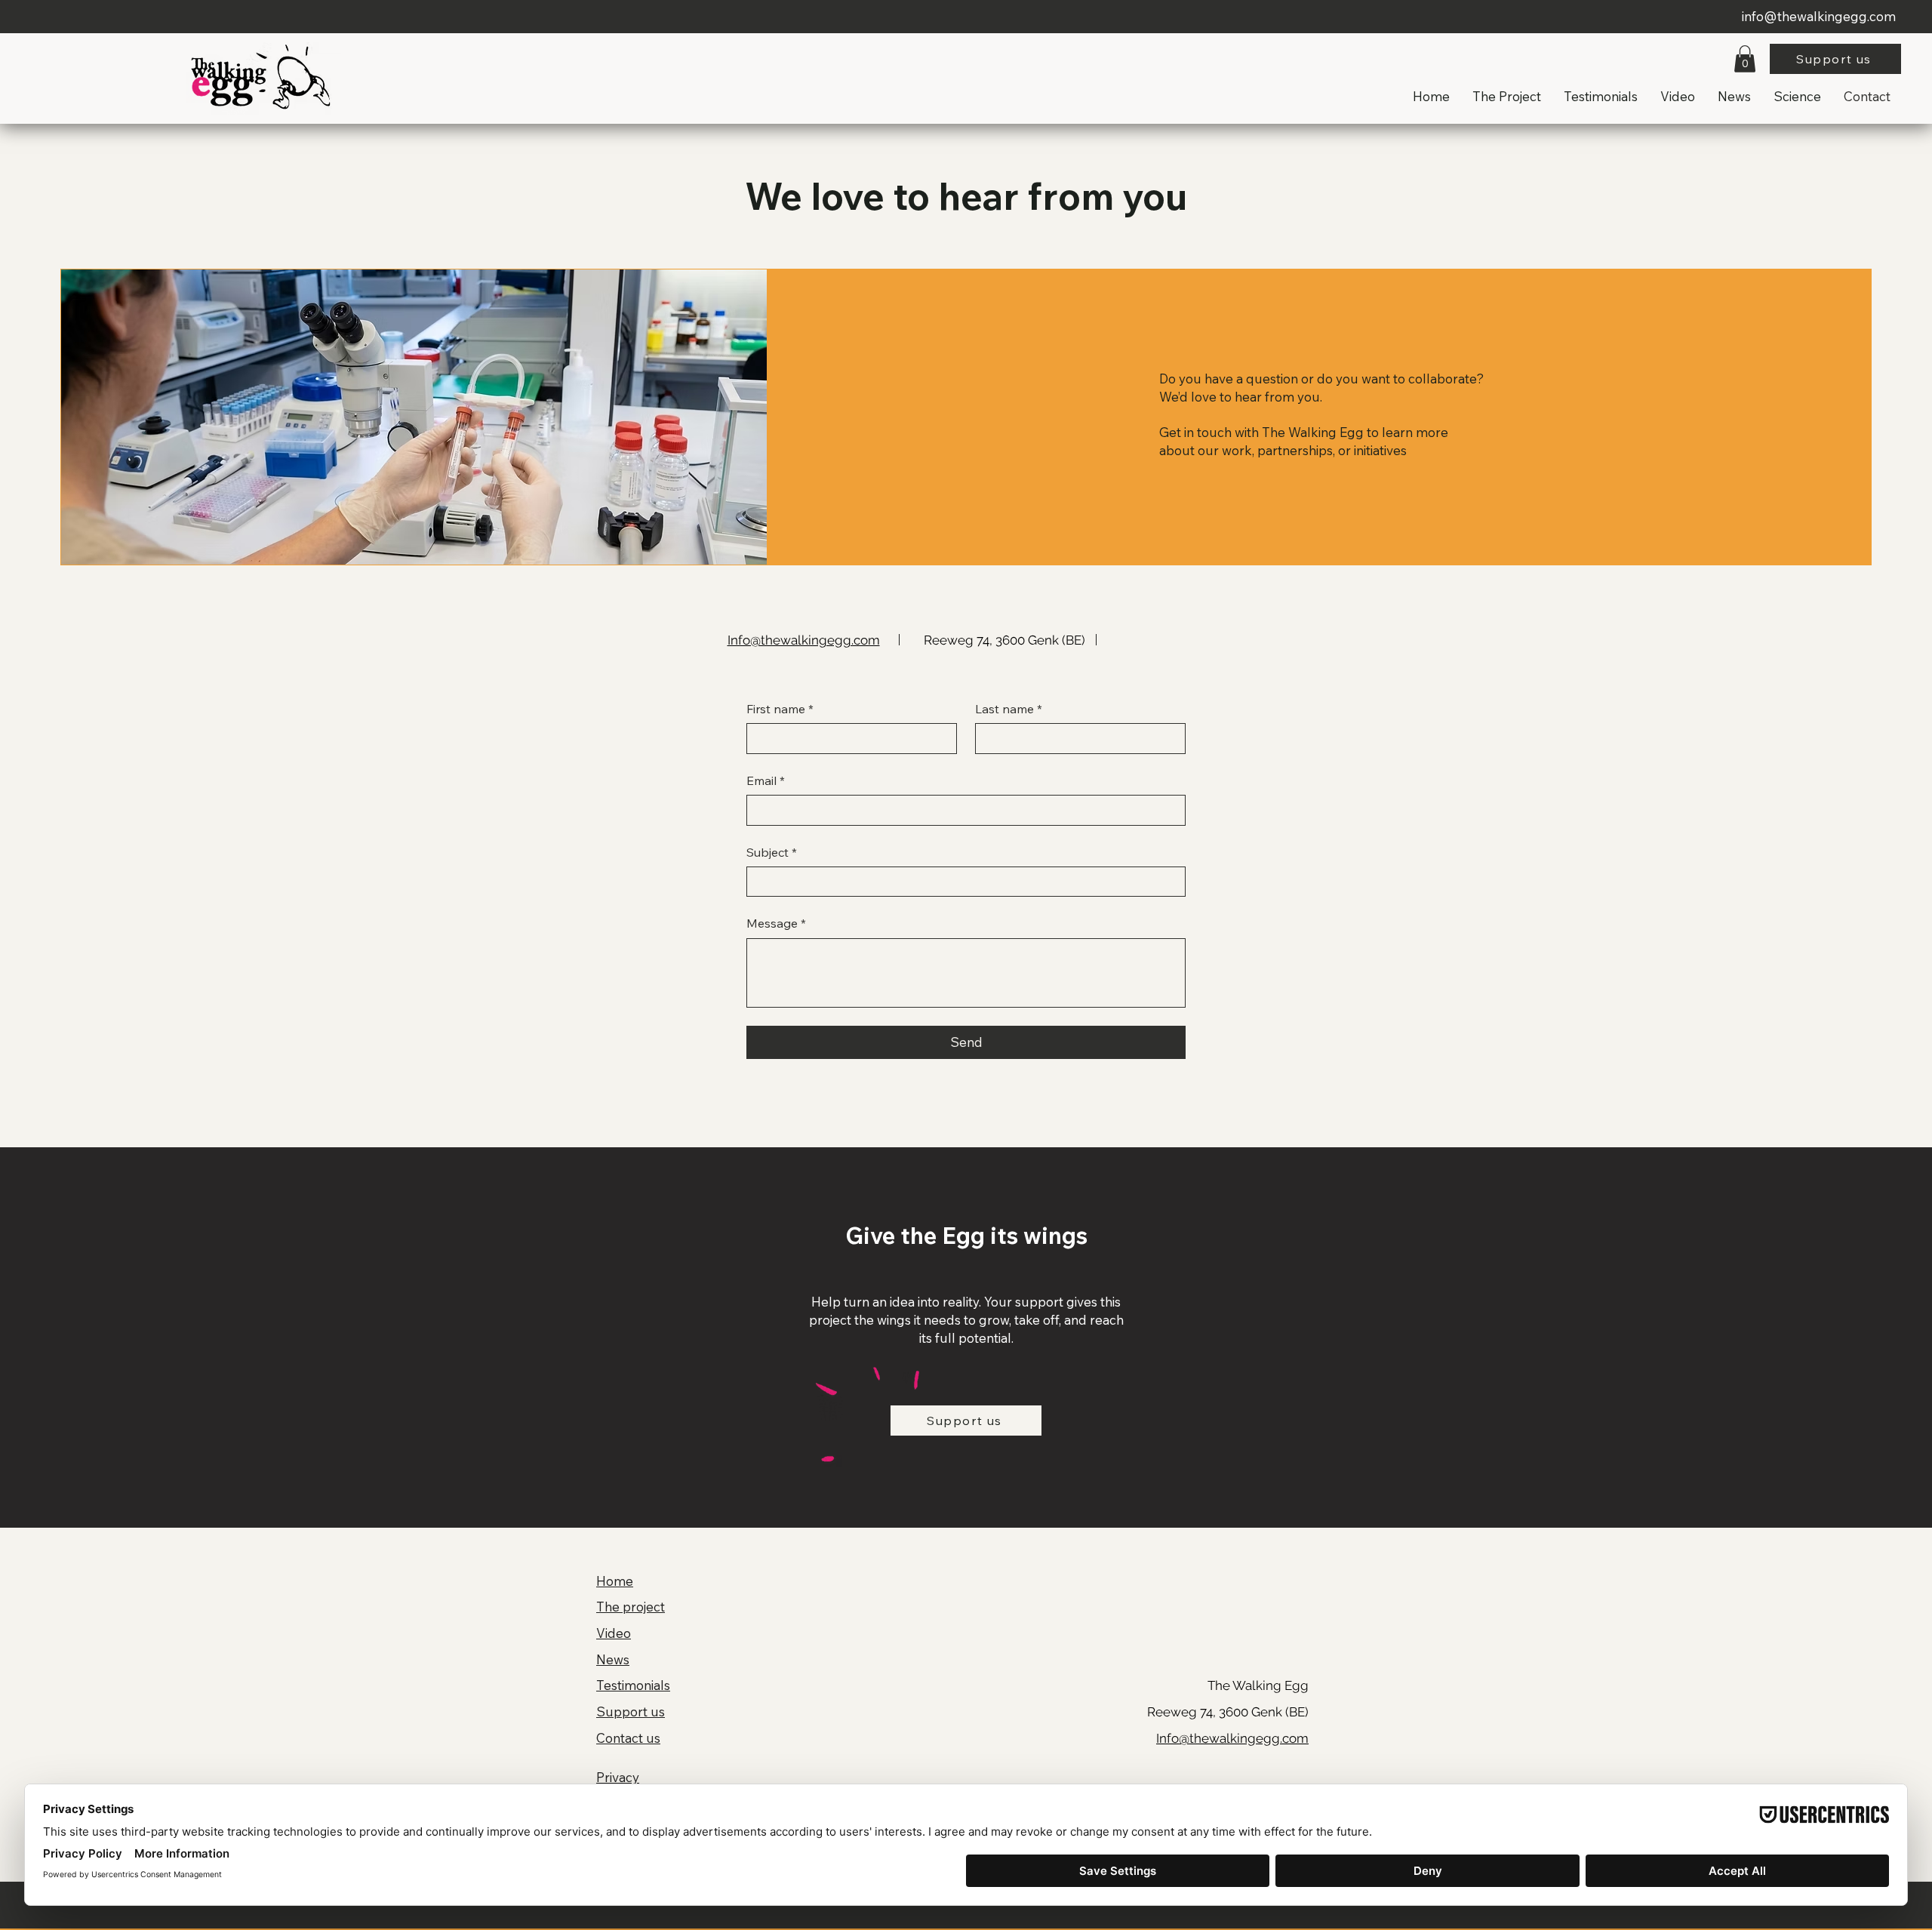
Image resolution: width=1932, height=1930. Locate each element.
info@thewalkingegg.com (1819, 16)
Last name (1009, 709)
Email (766, 780)
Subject (772, 852)
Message (776, 923)
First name (780, 709)
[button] (1745, 59)
